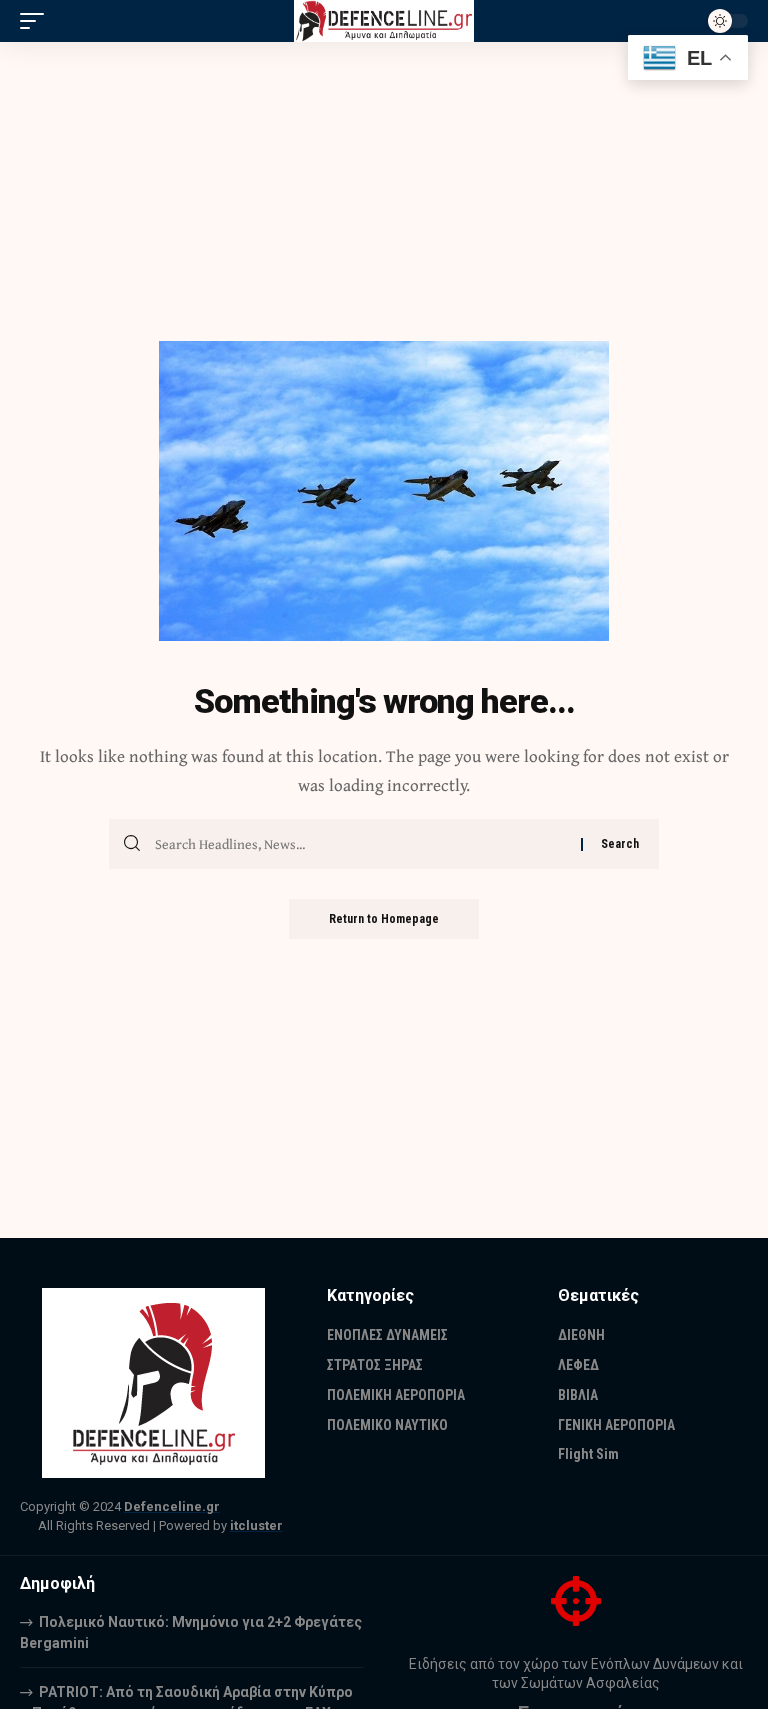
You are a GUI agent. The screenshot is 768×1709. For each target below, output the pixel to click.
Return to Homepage (384, 919)
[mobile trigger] (37, 21)
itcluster (256, 1525)
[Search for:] (360, 844)
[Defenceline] (384, 21)
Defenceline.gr (172, 1506)
